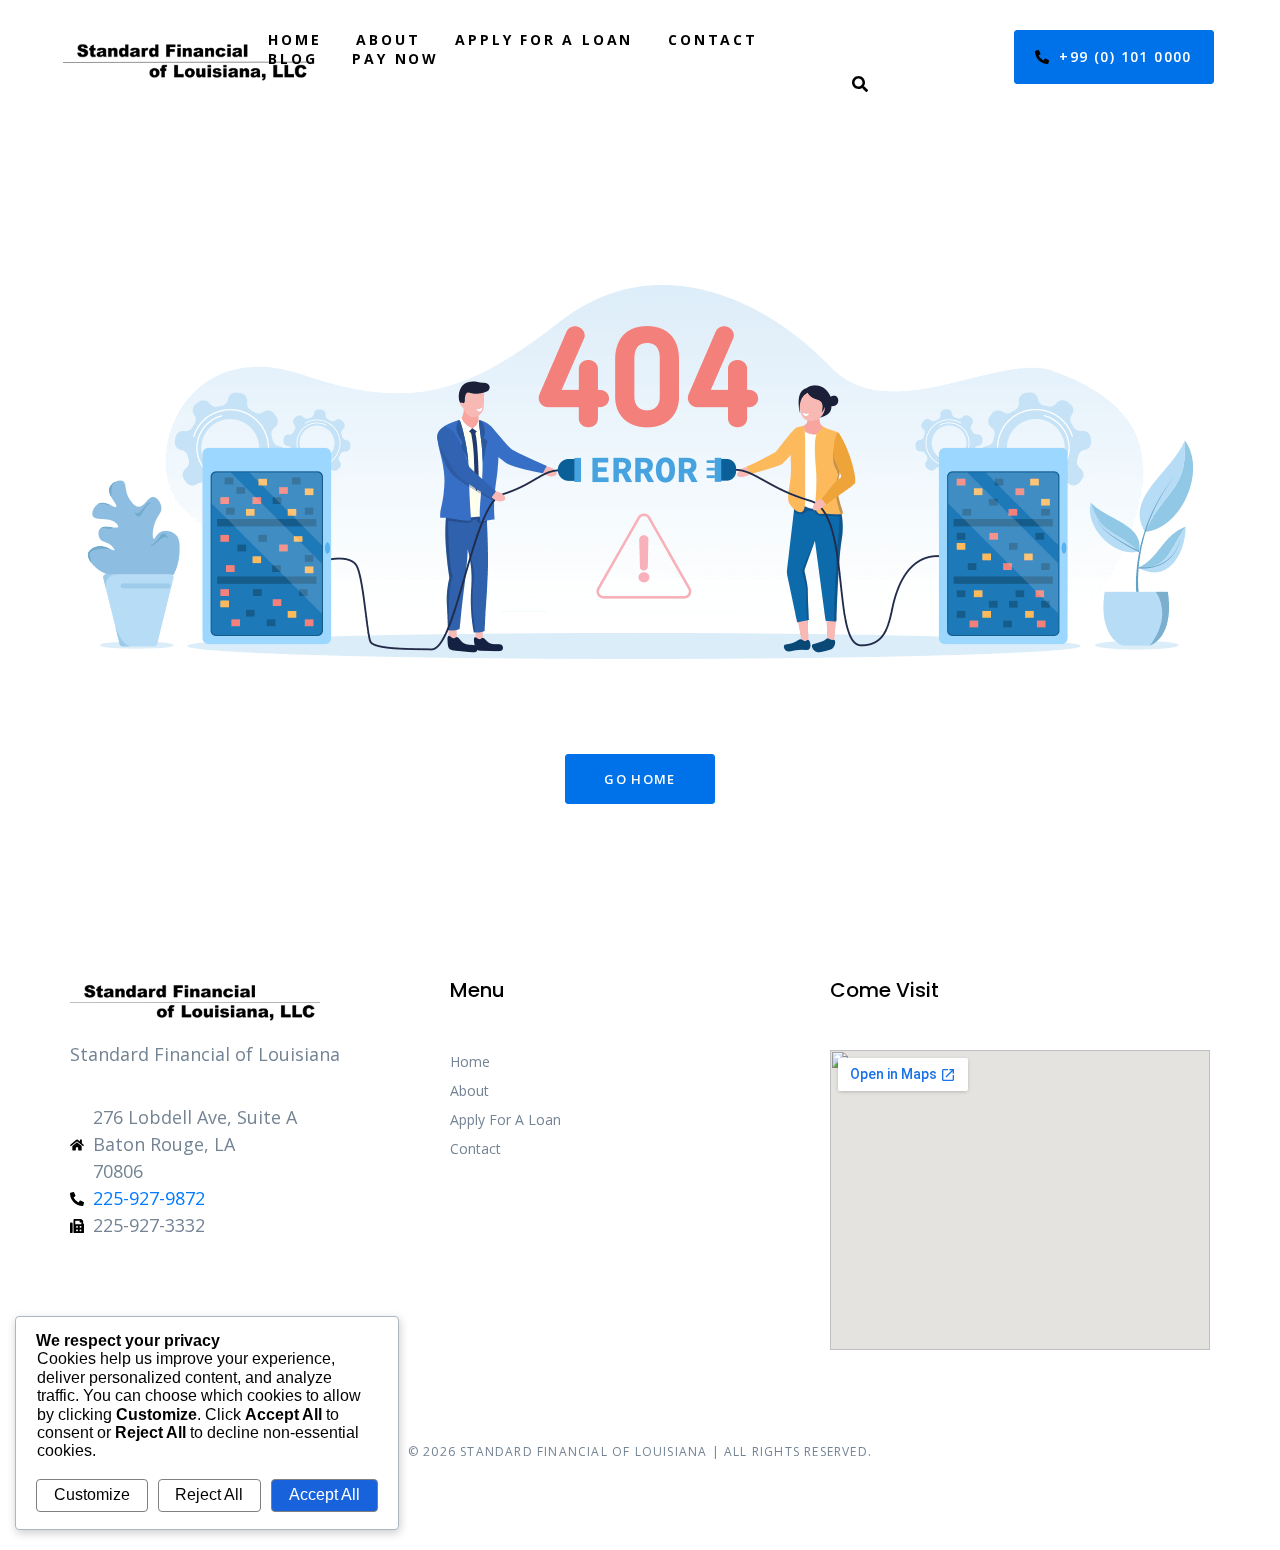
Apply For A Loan (544, 39)
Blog (292, 58)
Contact (713, 39)
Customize (92, 1494)
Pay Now (395, 58)
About (388, 39)
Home (294, 39)
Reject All (209, 1494)
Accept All (324, 1494)
